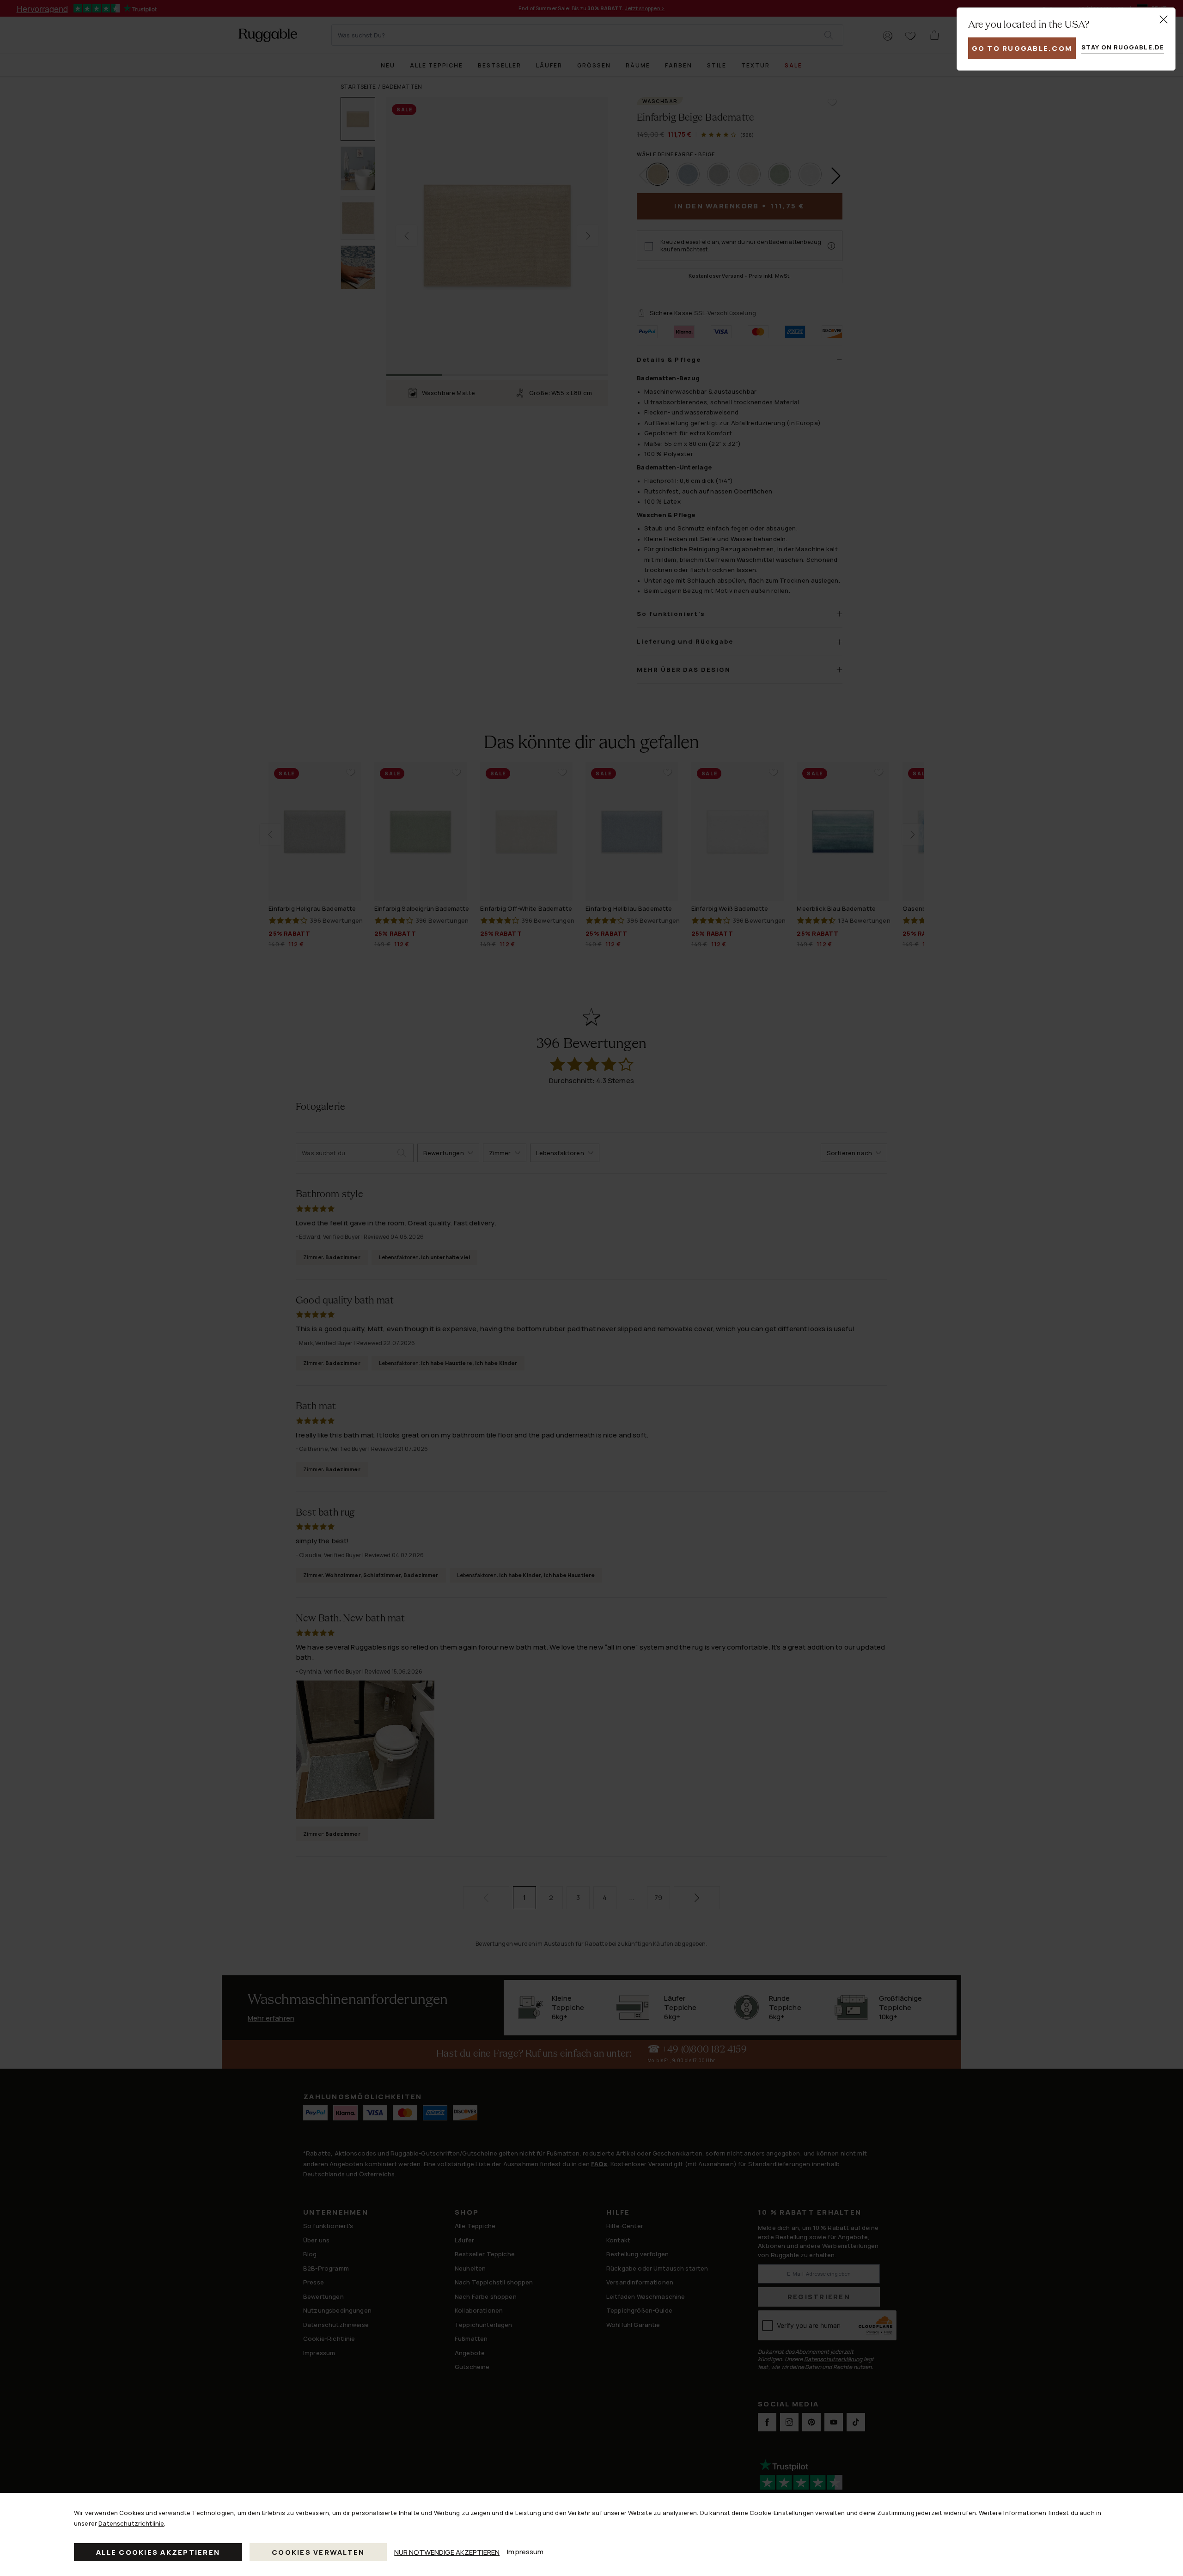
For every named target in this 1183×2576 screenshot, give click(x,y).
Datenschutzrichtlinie (131, 2523)
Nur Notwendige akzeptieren (447, 2552)
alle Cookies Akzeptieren (158, 2552)
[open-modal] (1164, 19)
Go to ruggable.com (1022, 48)
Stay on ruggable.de (1123, 47)
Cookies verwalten (318, 2552)
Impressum (525, 2552)
